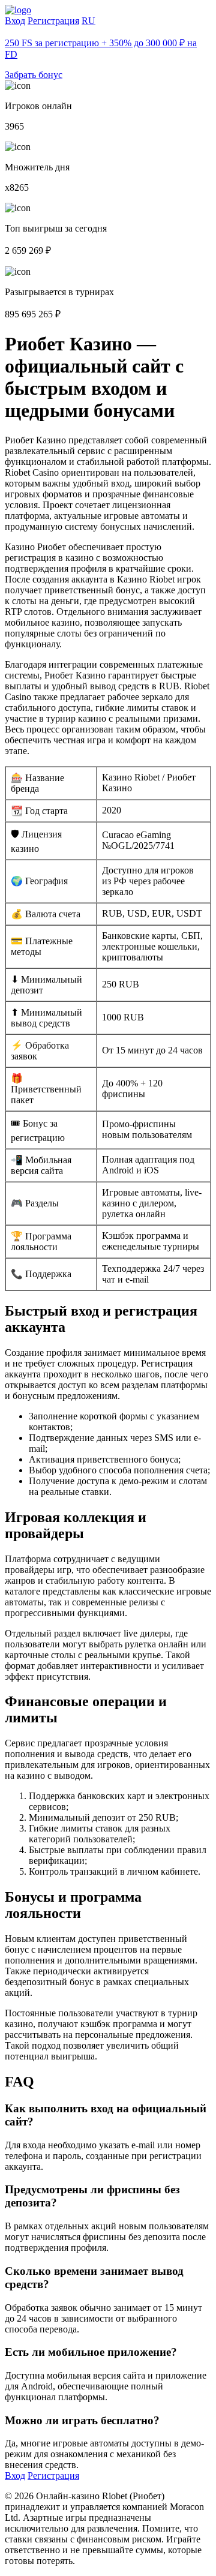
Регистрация (53, 21)
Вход (15, 21)
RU (88, 21)
